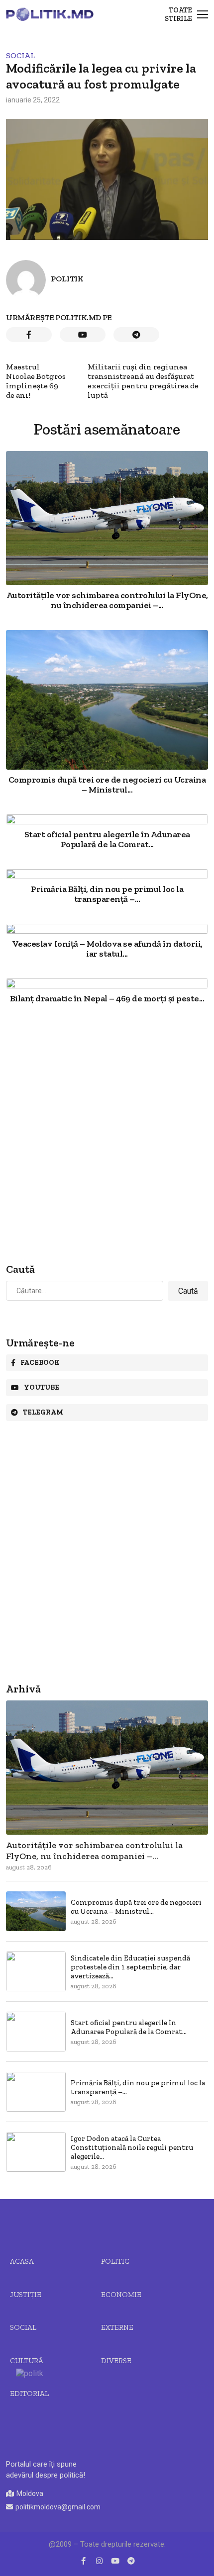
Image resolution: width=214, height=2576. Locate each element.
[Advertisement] (107, 1134)
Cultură (27, 2361)
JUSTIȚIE (26, 2295)
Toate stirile (178, 14)
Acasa (22, 2261)
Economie (121, 2295)
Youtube (42, 1387)
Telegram (43, 1412)
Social (20, 55)
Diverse (116, 2361)
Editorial (29, 2394)
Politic (115, 2261)
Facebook (40, 1363)
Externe (117, 2327)
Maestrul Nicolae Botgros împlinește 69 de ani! (36, 381)
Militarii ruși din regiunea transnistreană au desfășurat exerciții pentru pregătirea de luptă (143, 381)
